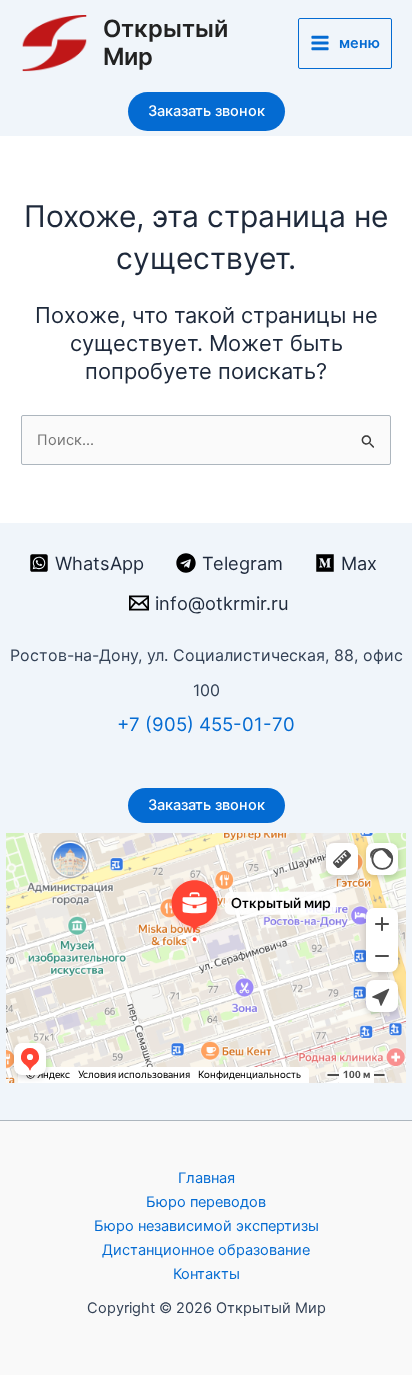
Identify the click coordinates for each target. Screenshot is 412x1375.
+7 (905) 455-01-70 (206, 724)
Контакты (206, 1274)
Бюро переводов (206, 1202)
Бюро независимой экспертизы (206, 1226)
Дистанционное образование (206, 1250)
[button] (206, 111)
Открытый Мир (165, 42)
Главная (206, 1178)
